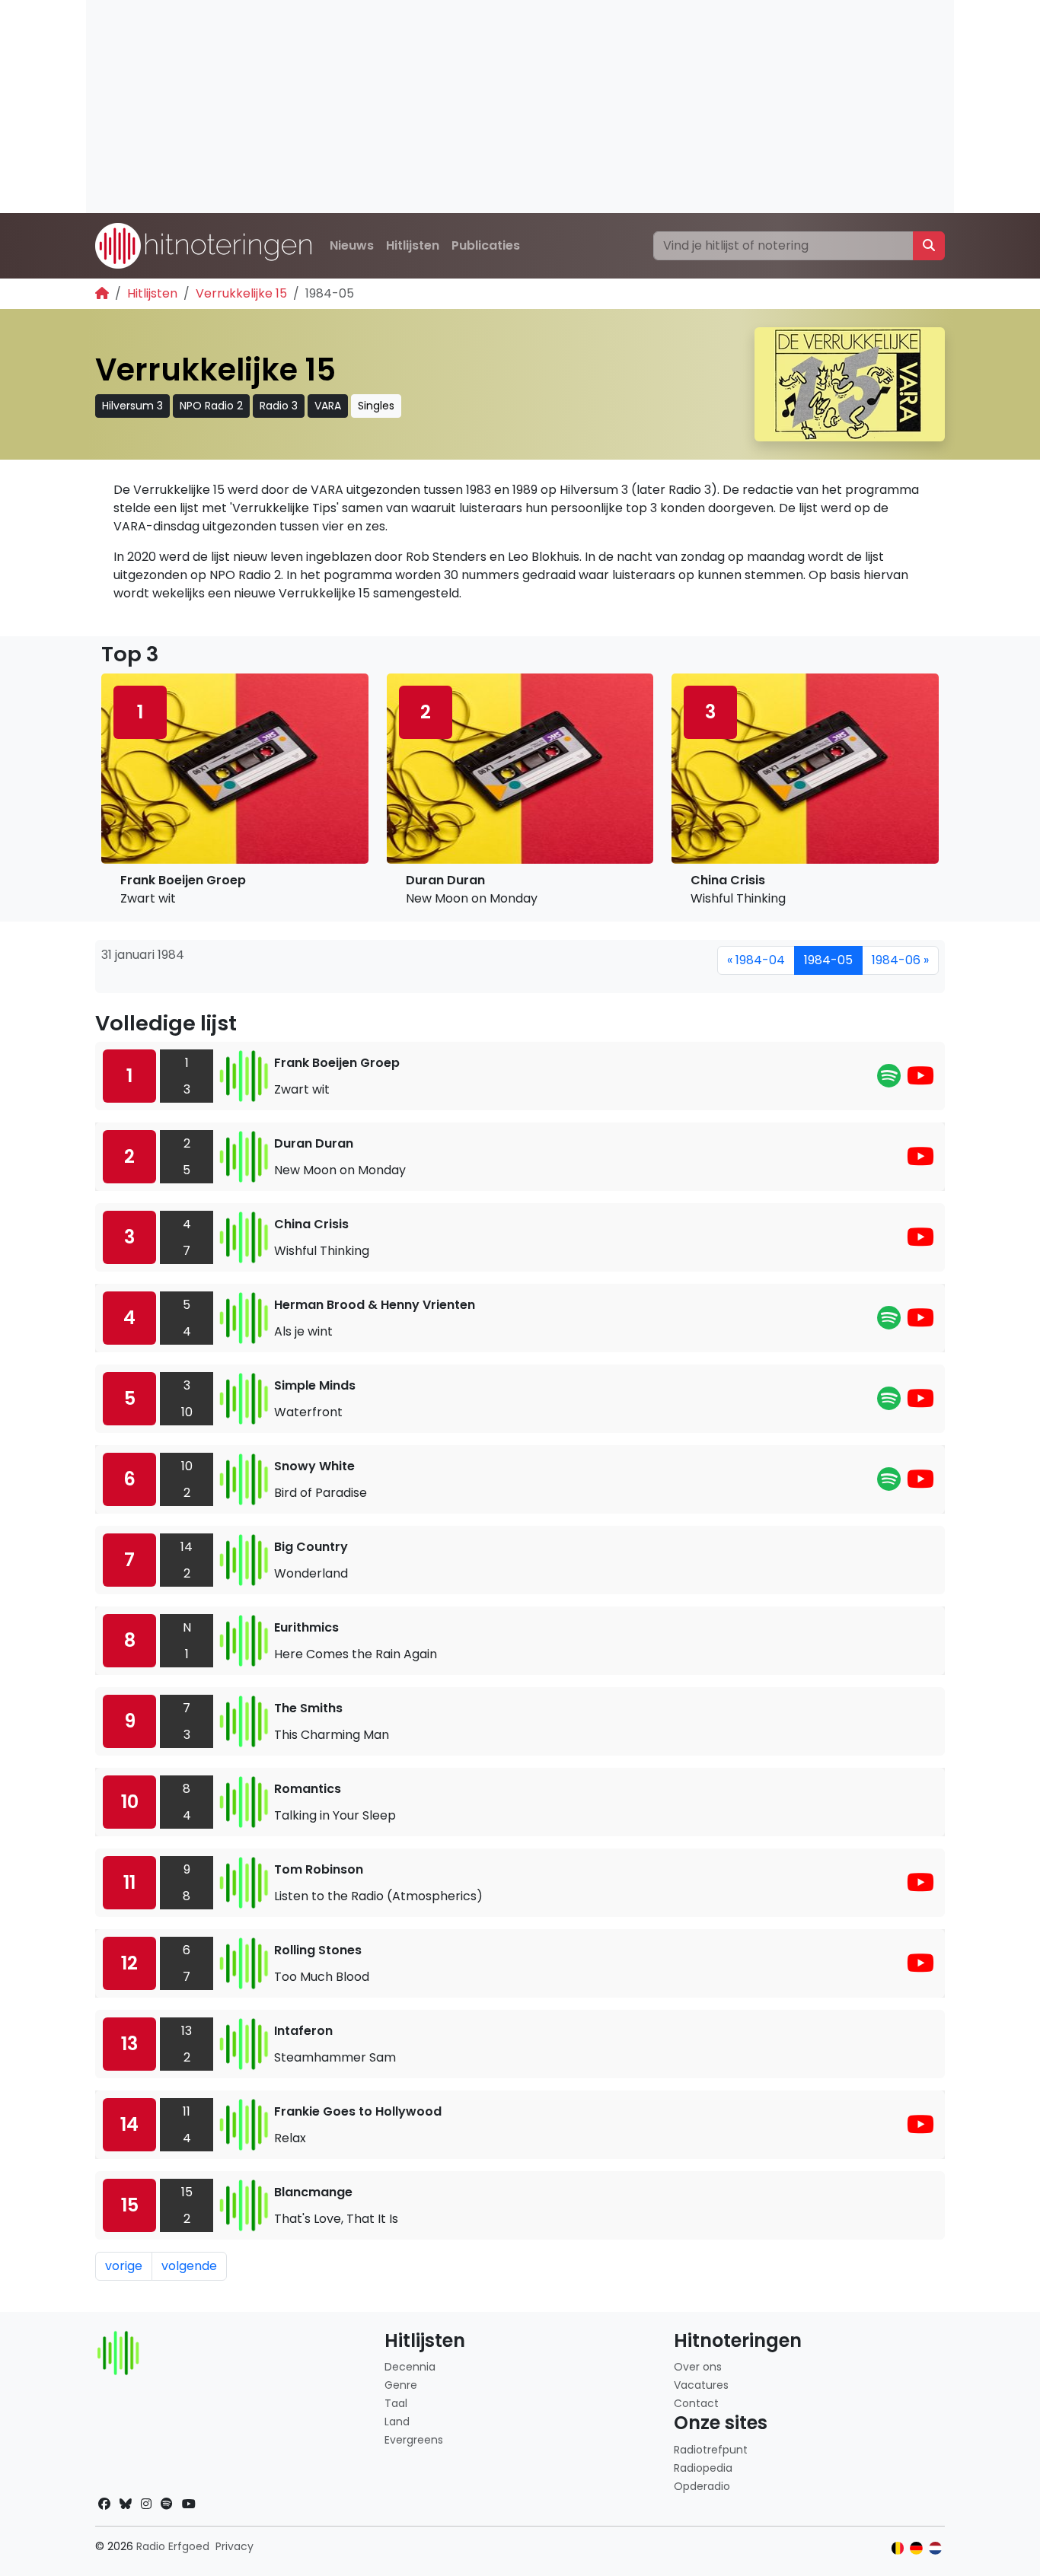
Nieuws (352, 245)
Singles (376, 406)
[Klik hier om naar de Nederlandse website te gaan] (935, 2548)
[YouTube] (920, 1080)
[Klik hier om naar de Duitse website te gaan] (916, 2548)
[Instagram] (146, 2504)
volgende (189, 2266)
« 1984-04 (756, 960)
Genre (401, 2385)
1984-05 (828, 960)
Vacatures (701, 2385)
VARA (328, 406)
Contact (696, 2403)
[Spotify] (889, 1080)
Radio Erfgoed (173, 2546)
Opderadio (702, 2486)
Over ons (698, 2367)
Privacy (234, 2546)
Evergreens (414, 2440)
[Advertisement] (520, 107)
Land (397, 2422)
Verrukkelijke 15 (241, 293)
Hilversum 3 (132, 406)
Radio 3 (279, 406)
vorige (124, 2266)
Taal (396, 2403)
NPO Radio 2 (211, 406)
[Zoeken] (929, 246)
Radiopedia (703, 2468)
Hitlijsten (413, 245)
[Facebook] (104, 2504)
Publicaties (486, 245)
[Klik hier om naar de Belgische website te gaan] (898, 2548)
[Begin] (102, 293)
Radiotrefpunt (711, 2450)
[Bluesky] (126, 2504)
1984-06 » (900, 960)
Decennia (410, 2367)
